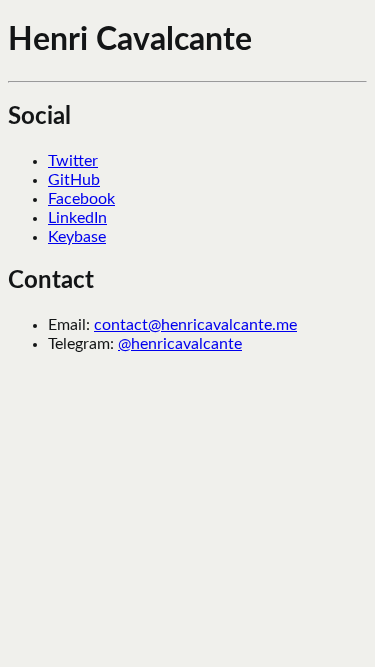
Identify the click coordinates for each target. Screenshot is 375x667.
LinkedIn (77, 218)
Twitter (73, 161)
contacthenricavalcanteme (195, 325)
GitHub (74, 180)
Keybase (77, 237)
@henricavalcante (180, 344)
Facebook (81, 199)
